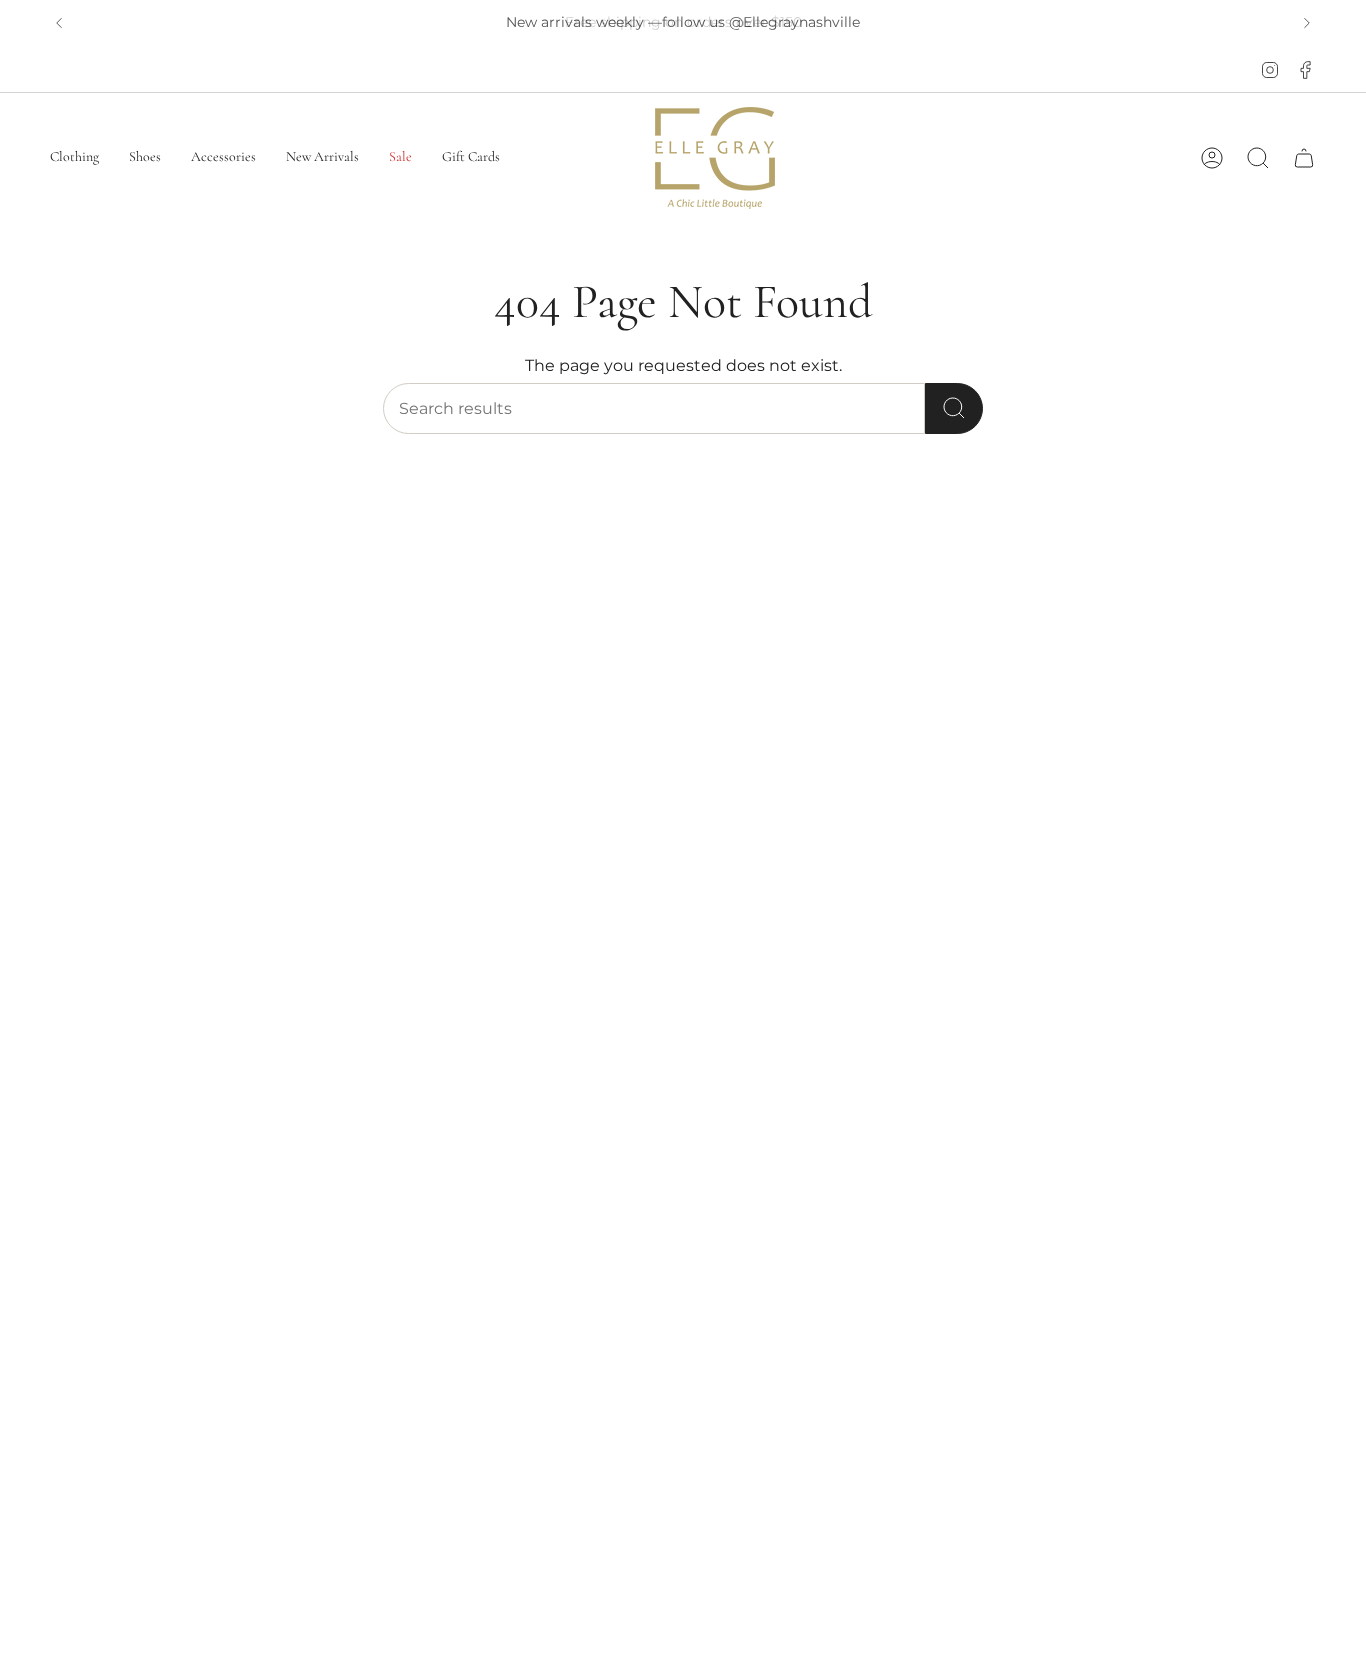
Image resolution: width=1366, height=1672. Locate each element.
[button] (74, 158)
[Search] (954, 408)
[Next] (1307, 23)
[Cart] (1304, 158)
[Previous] (59, 23)
